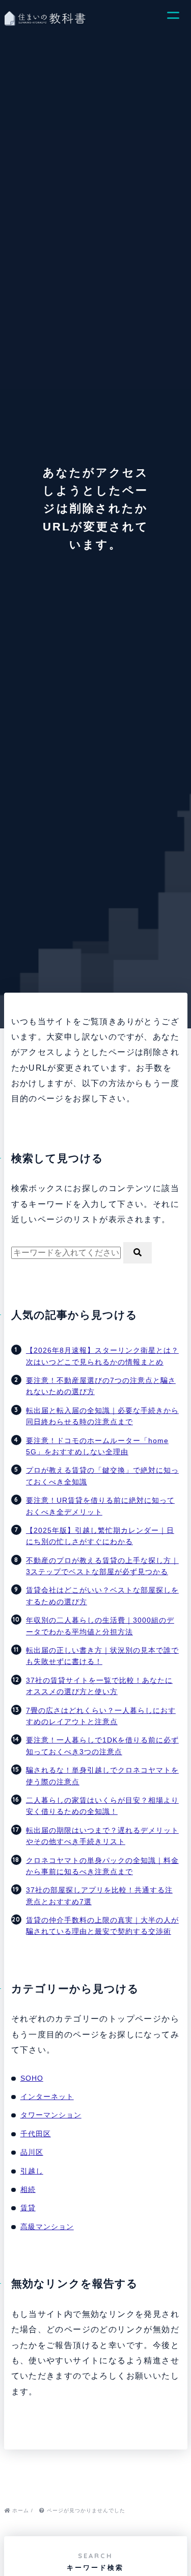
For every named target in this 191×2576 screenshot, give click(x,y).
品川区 (32, 2152)
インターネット (47, 2097)
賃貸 (28, 2208)
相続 (28, 2189)
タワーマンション (51, 2115)
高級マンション (47, 2227)
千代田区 (36, 2134)
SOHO (32, 2078)
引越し (32, 2171)
